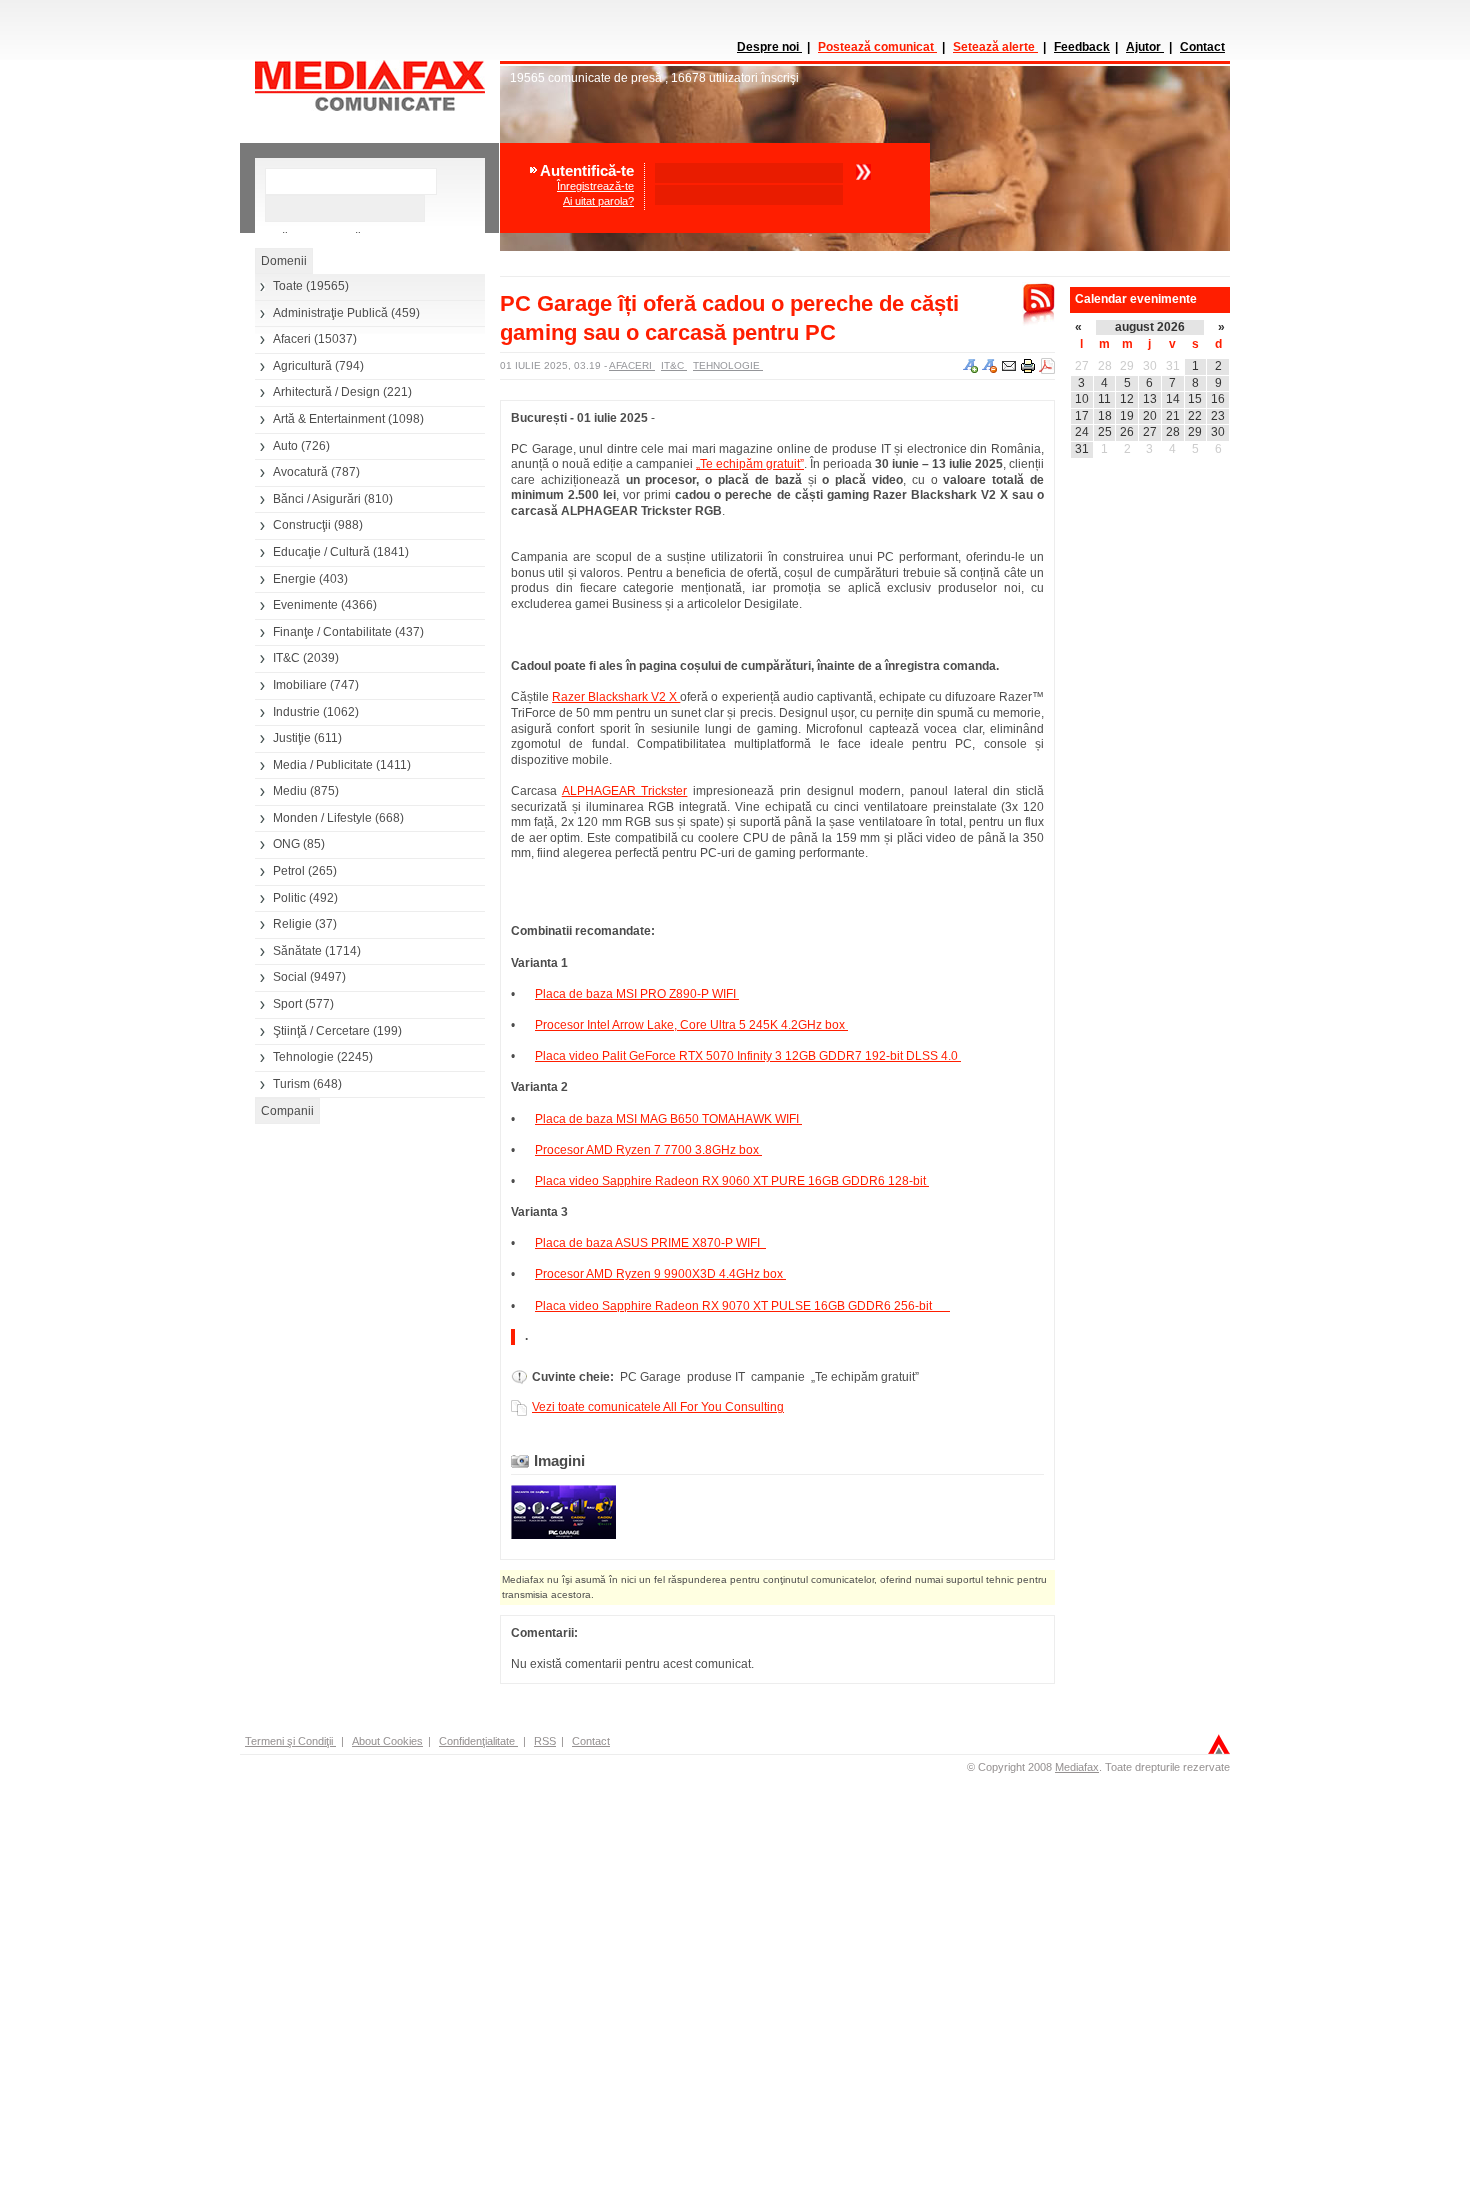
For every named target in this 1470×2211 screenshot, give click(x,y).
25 (1105, 432)
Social (290, 977)
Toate (288, 286)
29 (1127, 366)
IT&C (286, 658)
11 (1104, 399)
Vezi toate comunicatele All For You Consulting (658, 1407)
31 (1173, 366)
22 (1195, 416)
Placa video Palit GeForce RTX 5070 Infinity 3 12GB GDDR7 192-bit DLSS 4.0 (748, 1056)
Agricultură (302, 366)
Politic (289, 898)
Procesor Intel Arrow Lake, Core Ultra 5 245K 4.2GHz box (691, 1025)
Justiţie (292, 738)
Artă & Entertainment (329, 419)
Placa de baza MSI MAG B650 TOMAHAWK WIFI (668, 1119)
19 (1127, 416)
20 (1150, 416)
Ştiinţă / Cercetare (321, 1031)
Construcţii (302, 525)
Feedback (1082, 47)
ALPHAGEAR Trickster (625, 791)
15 (1195, 399)
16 (1218, 399)
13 (1150, 399)
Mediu (290, 791)
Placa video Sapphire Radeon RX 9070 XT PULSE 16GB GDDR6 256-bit (742, 1306)
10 (1082, 399)
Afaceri (292, 339)
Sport (287, 1004)
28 (1105, 366)
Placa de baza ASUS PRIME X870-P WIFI (650, 1243)
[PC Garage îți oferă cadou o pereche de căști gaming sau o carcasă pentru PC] (563, 1535)
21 (1173, 416)
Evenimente (305, 605)
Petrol (289, 871)
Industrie (296, 712)
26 (1127, 432)
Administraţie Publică (330, 313)
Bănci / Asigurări (317, 499)
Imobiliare (300, 685)
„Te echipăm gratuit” (750, 464)
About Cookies (387, 1741)
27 (1082, 366)
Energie (294, 579)
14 (1173, 399)
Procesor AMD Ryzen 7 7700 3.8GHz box (648, 1150)
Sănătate (297, 951)
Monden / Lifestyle (322, 818)
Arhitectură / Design (326, 392)
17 (1082, 416)
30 (1150, 366)
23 (1218, 416)
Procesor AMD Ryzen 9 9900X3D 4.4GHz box (660, 1274)
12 (1127, 399)
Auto (285, 446)
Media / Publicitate (323, 765)
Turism (291, 1084)
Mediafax (1077, 1767)
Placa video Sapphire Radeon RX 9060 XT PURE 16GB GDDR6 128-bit (732, 1181)
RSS (545, 1741)
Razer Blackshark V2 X (616, 697)
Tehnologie (303, 1057)
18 (1105, 416)
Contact (1202, 47)
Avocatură (300, 472)
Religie (292, 924)
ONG (286, 844)
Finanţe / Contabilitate (332, 632)
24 (1082, 432)
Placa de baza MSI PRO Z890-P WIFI (637, 994)
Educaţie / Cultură (321, 552)
